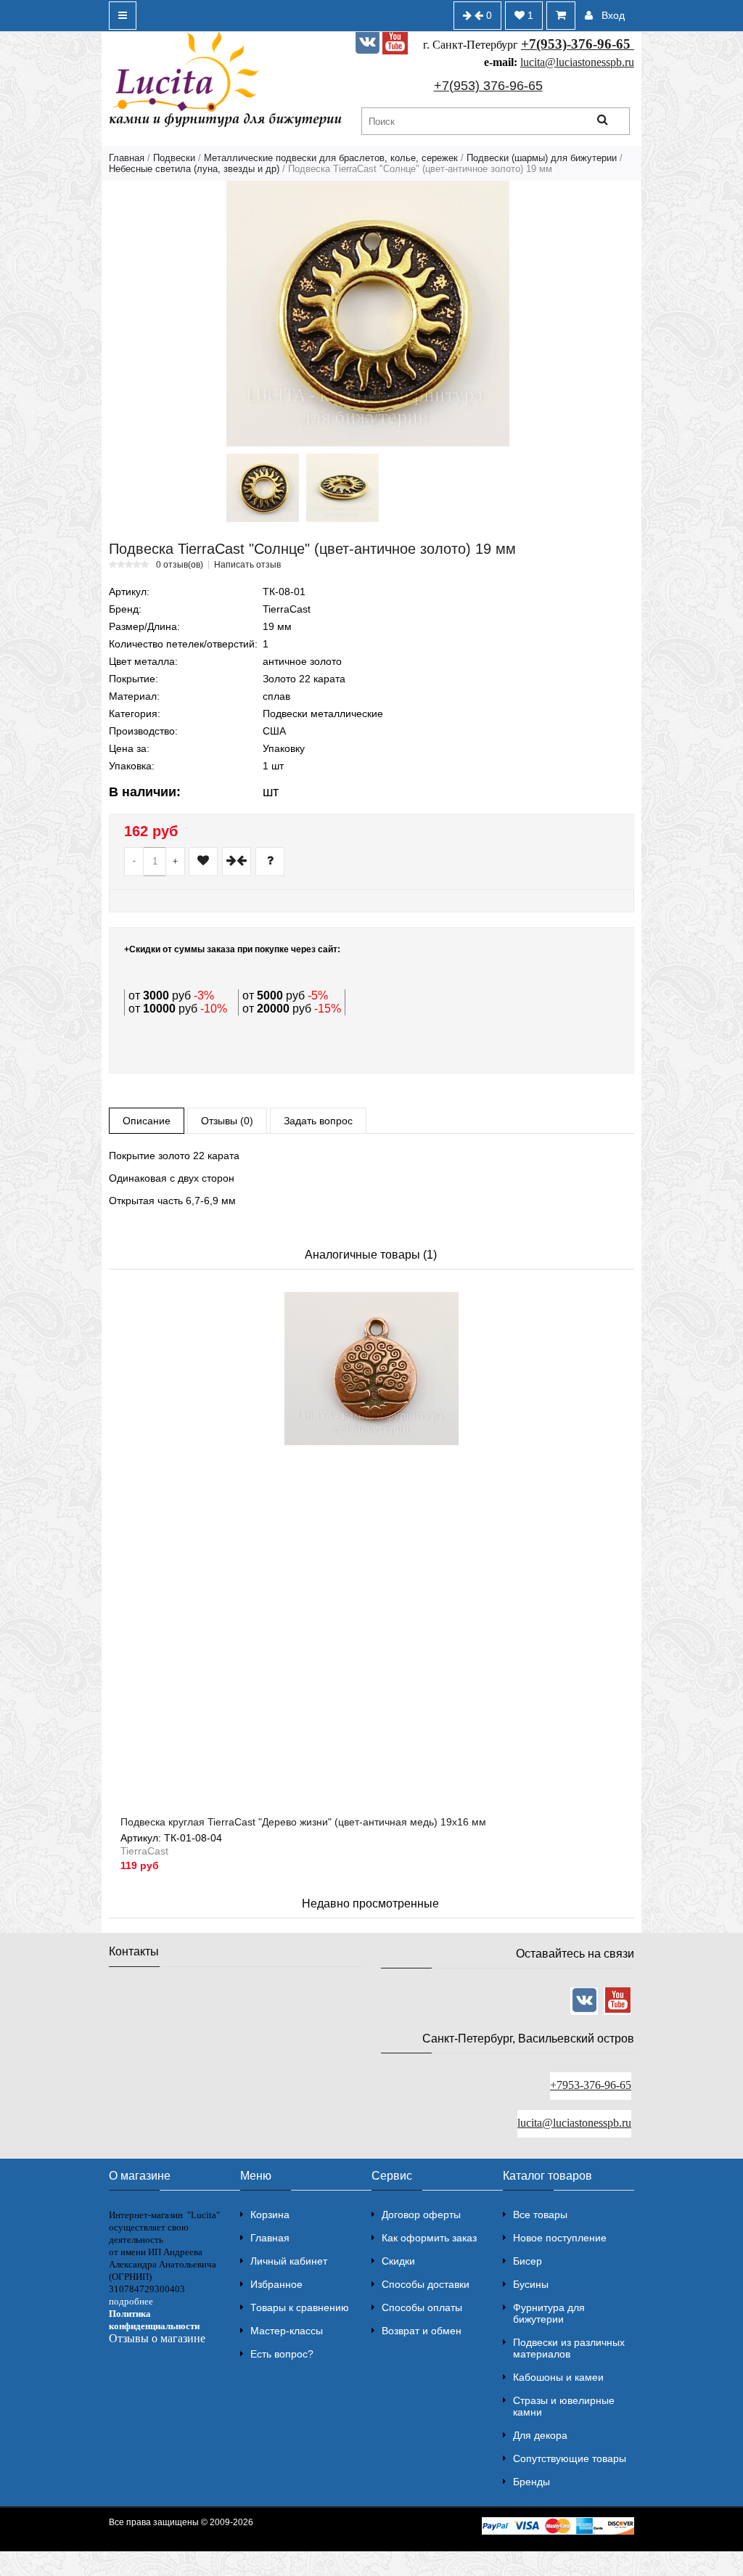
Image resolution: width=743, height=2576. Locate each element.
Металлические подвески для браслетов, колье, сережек (331, 158)
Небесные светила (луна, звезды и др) (194, 169)
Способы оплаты (422, 2307)
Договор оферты (421, 2215)
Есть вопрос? (282, 2354)
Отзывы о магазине (157, 2338)
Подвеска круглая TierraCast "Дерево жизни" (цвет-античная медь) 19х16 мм (303, 1822)
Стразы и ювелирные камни (564, 2406)
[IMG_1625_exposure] (263, 488)
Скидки (398, 2261)
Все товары (540, 2215)
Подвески (174, 158)
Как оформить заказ (429, 2238)
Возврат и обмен (422, 2331)
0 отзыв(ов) (180, 565)
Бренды (531, 2482)
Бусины (531, 2284)
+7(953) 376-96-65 (488, 86)
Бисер (528, 2261)
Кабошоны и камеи (558, 2377)
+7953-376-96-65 (591, 2085)
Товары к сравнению (300, 2307)
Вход (613, 15)
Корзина (270, 2215)
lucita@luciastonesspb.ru (577, 62)
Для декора (540, 2435)
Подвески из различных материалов (569, 2348)
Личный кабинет (289, 2261)
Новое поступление (560, 2238)
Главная (127, 158)
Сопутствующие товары (570, 2458)
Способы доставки (426, 2284)
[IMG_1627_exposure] (342, 488)
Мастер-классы (287, 2331)
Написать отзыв (247, 565)
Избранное (276, 2284)
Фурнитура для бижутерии (549, 2313)
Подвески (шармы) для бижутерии (542, 158)
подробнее (131, 2301)
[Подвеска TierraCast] (368, 314)
